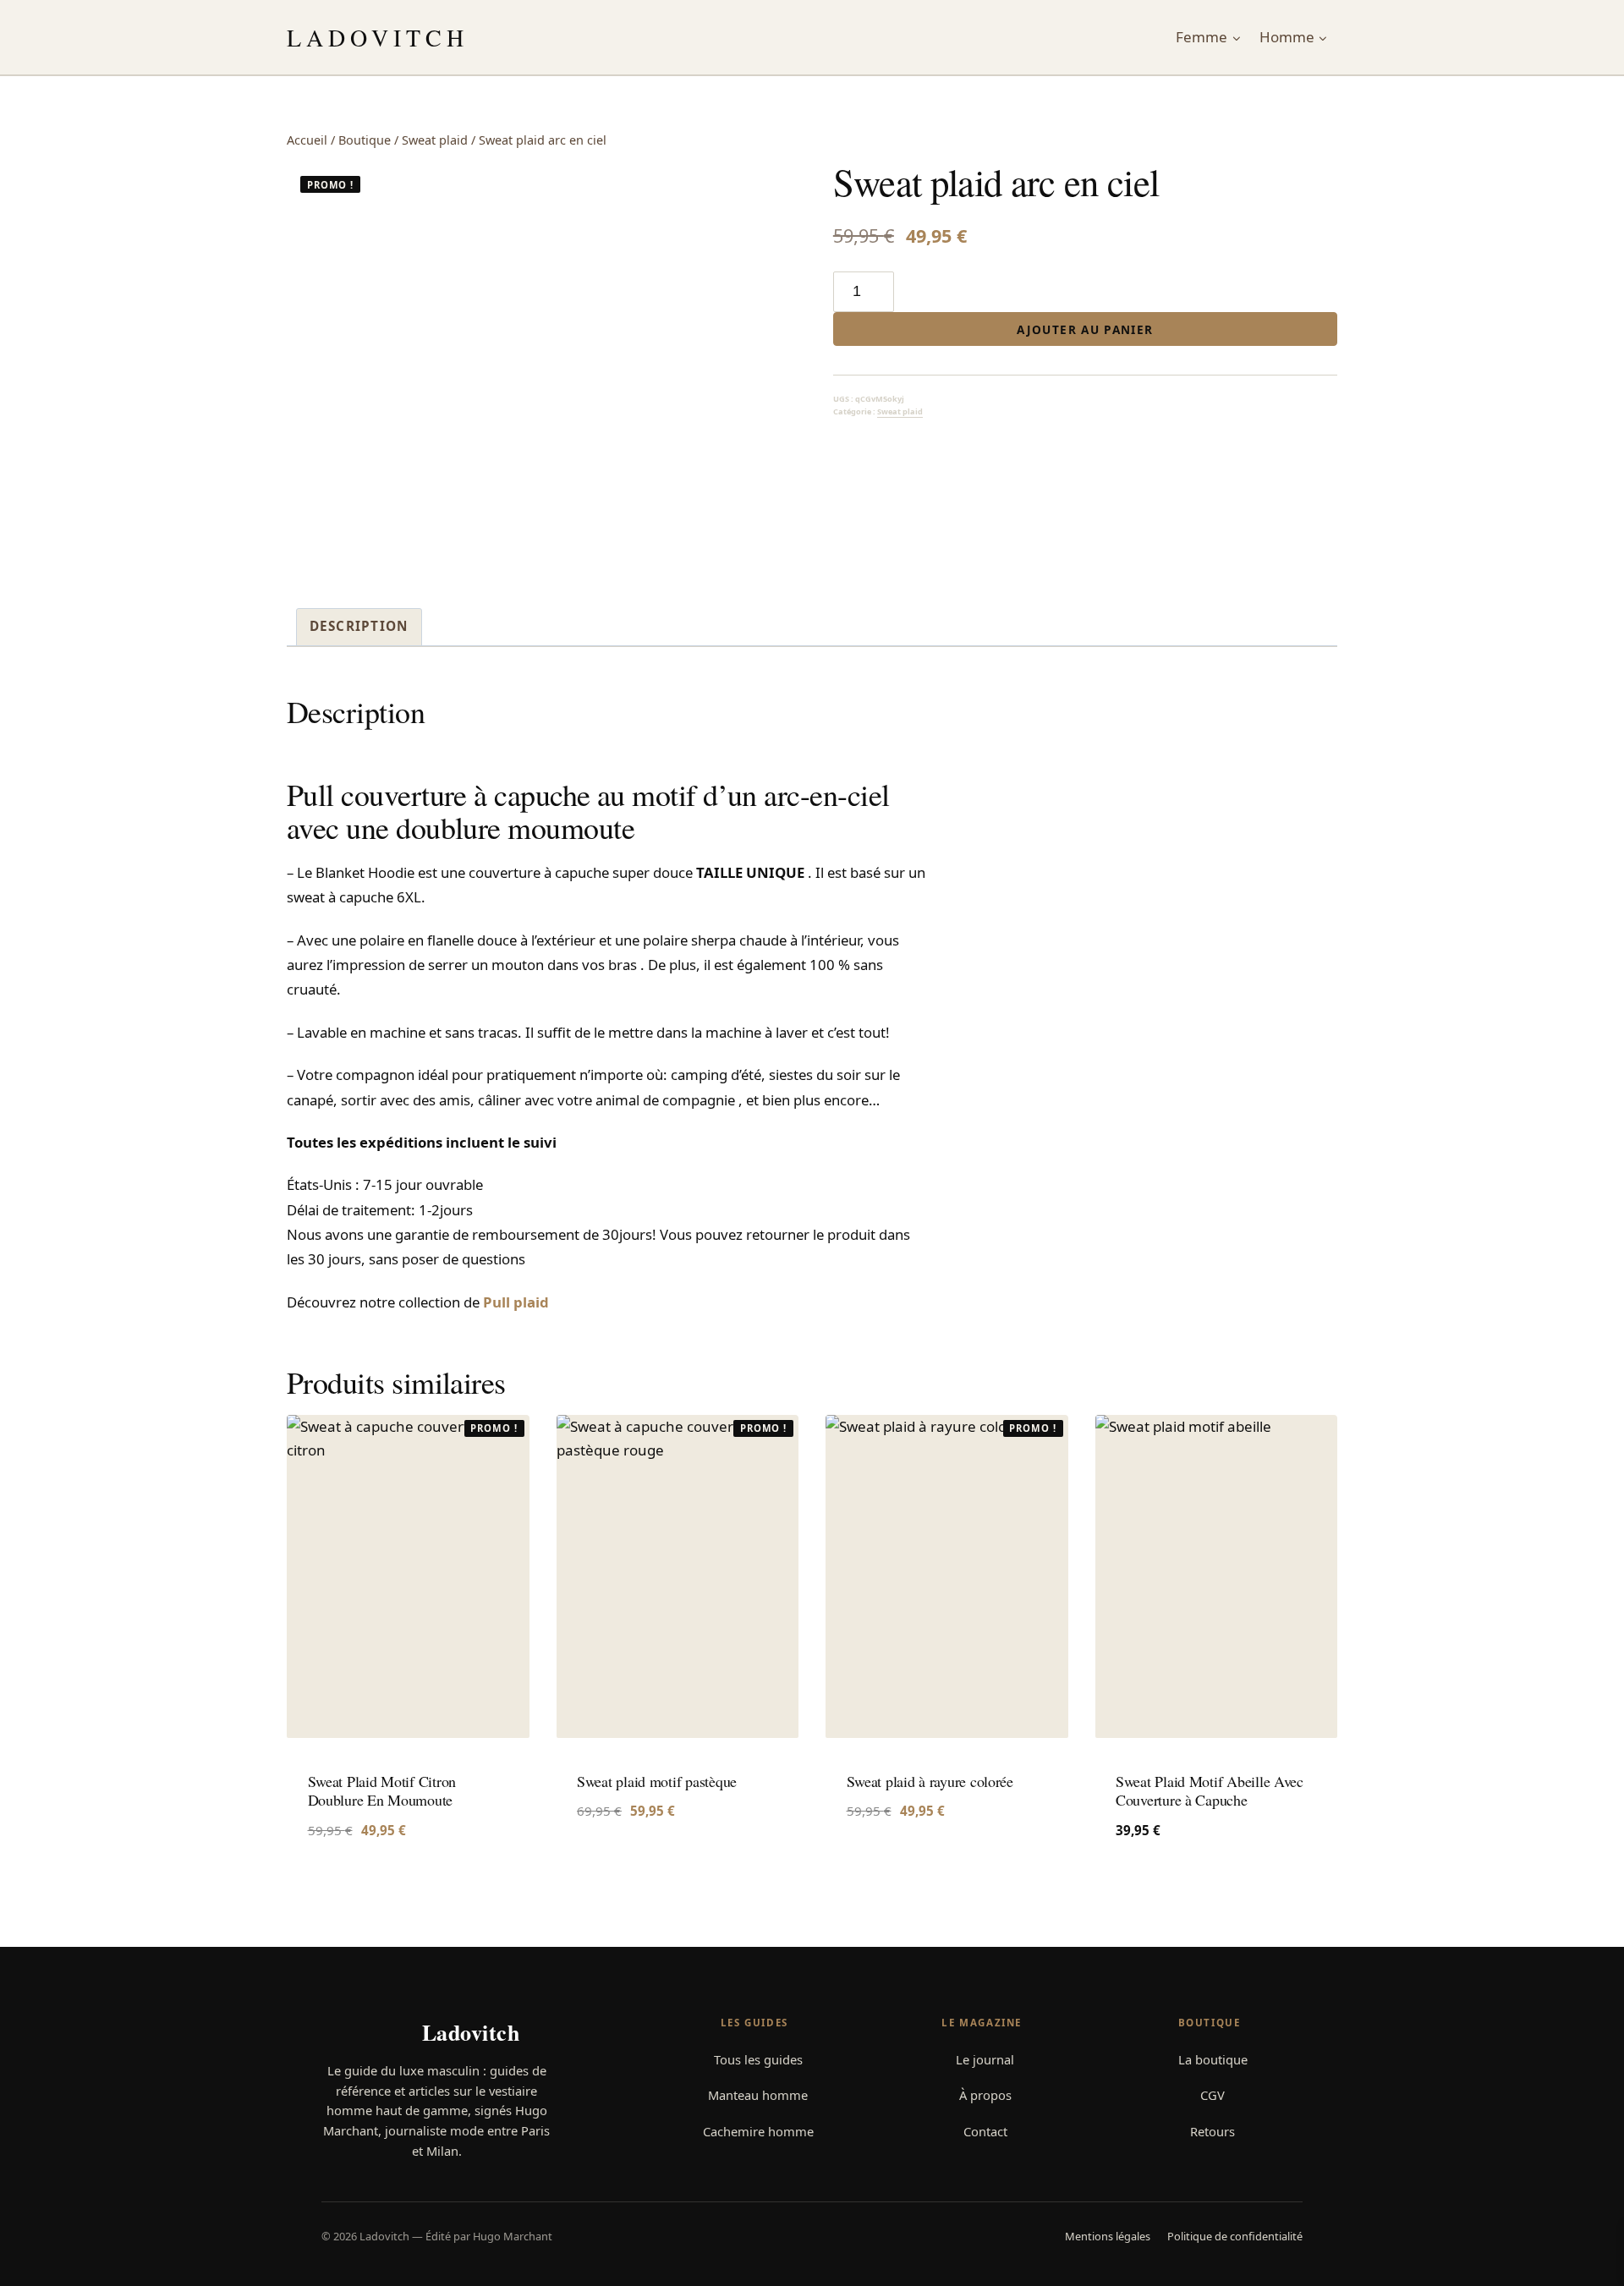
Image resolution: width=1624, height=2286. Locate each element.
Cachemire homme (758, 2131)
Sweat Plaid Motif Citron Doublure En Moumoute (382, 1791)
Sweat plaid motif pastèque (657, 1782)
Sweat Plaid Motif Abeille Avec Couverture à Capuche (1210, 1791)
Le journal (985, 2059)
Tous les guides (758, 2059)
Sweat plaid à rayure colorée (930, 1782)
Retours (1213, 2131)
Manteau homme (758, 2095)
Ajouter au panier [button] (640, 1862)
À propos (985, 2095)
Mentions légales (1108, 2236)
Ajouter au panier (1085, 329)
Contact (985, 2131)
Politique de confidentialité (1235, 2236)
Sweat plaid (900, 411)
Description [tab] (359, 626)
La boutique (1213, 2059)
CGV (1213, 2095)
